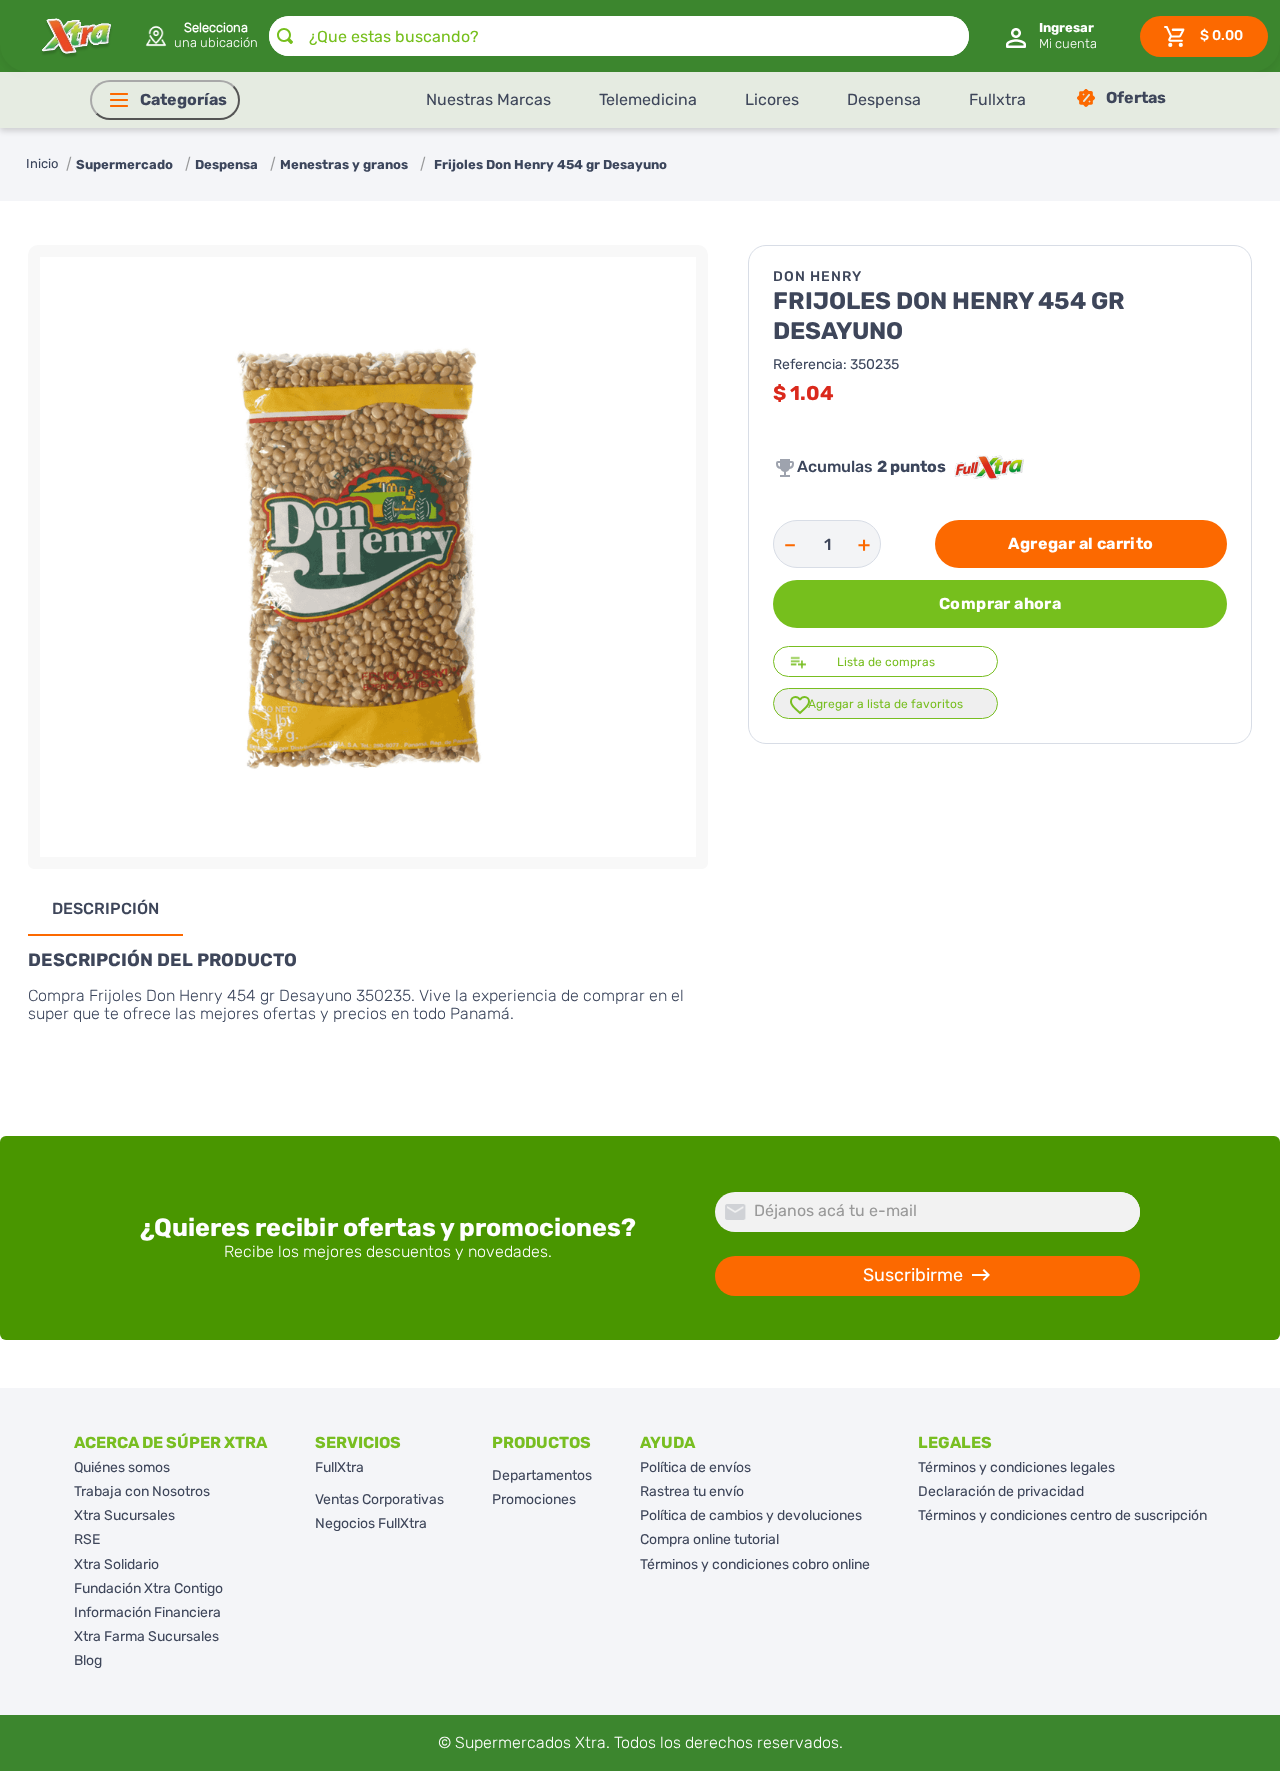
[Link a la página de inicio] (42, 164)
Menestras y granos (344, 164)
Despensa (226, 164)
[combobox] (619, 36)
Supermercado (124, 164)
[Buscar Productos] (285, 36)
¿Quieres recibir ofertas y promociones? (388, 1228)
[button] (200, 36)
